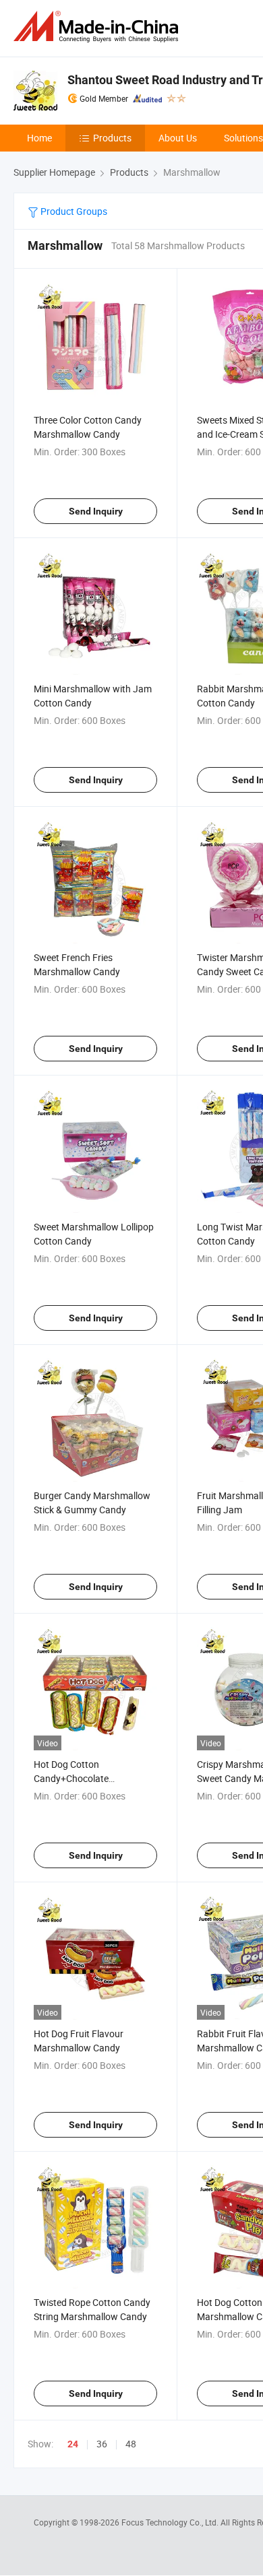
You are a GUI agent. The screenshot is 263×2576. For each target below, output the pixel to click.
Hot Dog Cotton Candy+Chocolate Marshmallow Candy (77, 1778)
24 (73, 2444)
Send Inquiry (96, 511)
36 (102, 2444)
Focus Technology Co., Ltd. (171, 2522)
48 (131, 2444)
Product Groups (73, 211)
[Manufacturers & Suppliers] (98, 27)
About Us (178, 138)
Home (39, 138)
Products (112, 138)
